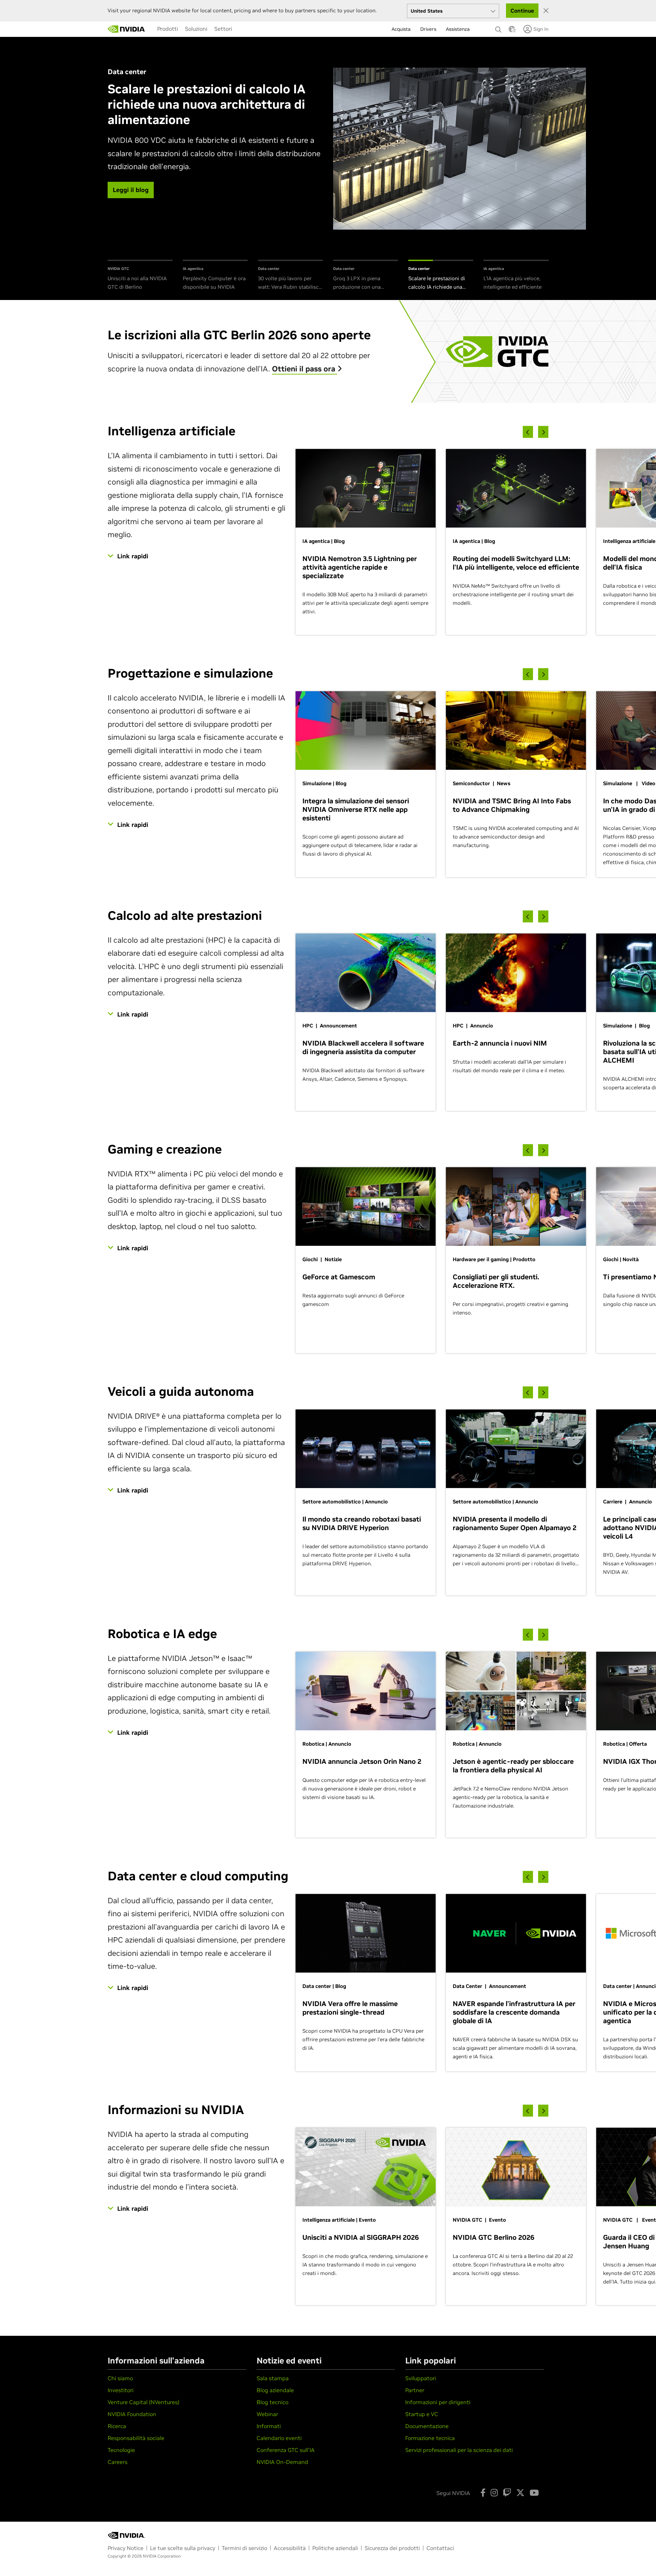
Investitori (121, 2390)
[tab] (140, 276)
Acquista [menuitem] (401, 29)
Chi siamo (120, 2378)
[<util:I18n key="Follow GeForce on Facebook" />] (483, 2493)
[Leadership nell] (126, 29)
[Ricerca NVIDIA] (498, 28)
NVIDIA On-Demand (282, 2462)
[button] (512, 31)
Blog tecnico (272, 2402)
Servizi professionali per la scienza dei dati (459, 2450)
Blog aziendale (275, 2390)
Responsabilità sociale (136, 2438)
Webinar (267, 2414)
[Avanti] (543, 432)
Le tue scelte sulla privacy (183, 2548)
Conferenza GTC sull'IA (286, 2450)
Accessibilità (290, 2548)
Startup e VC (422, 2414)
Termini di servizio (244, 2548)
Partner (415, 2390)
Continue (522, 11)
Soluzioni (196, 29)
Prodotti (168, 29)
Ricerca (117, 2426)
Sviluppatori (421, 2378)
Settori (223, 29)
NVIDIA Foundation (132, 2414)
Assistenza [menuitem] (458, 29)
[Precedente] (528, 432)
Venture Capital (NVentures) (143, 2402)
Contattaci (440, 2548)
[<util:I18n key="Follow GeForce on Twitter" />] (520, 2493)
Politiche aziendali (335, 2548)
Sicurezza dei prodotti (392, 2548)
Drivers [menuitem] (428, 29)
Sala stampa (273, 2378)
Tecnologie (121, 2450)
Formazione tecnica (430, 2438)
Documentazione (427, 2426)
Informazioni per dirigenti (438, 2402)
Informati (269, 2426)
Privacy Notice (126, 2548)
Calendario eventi (279, 2438)
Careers (118, 2462)
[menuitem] (168, 29)
